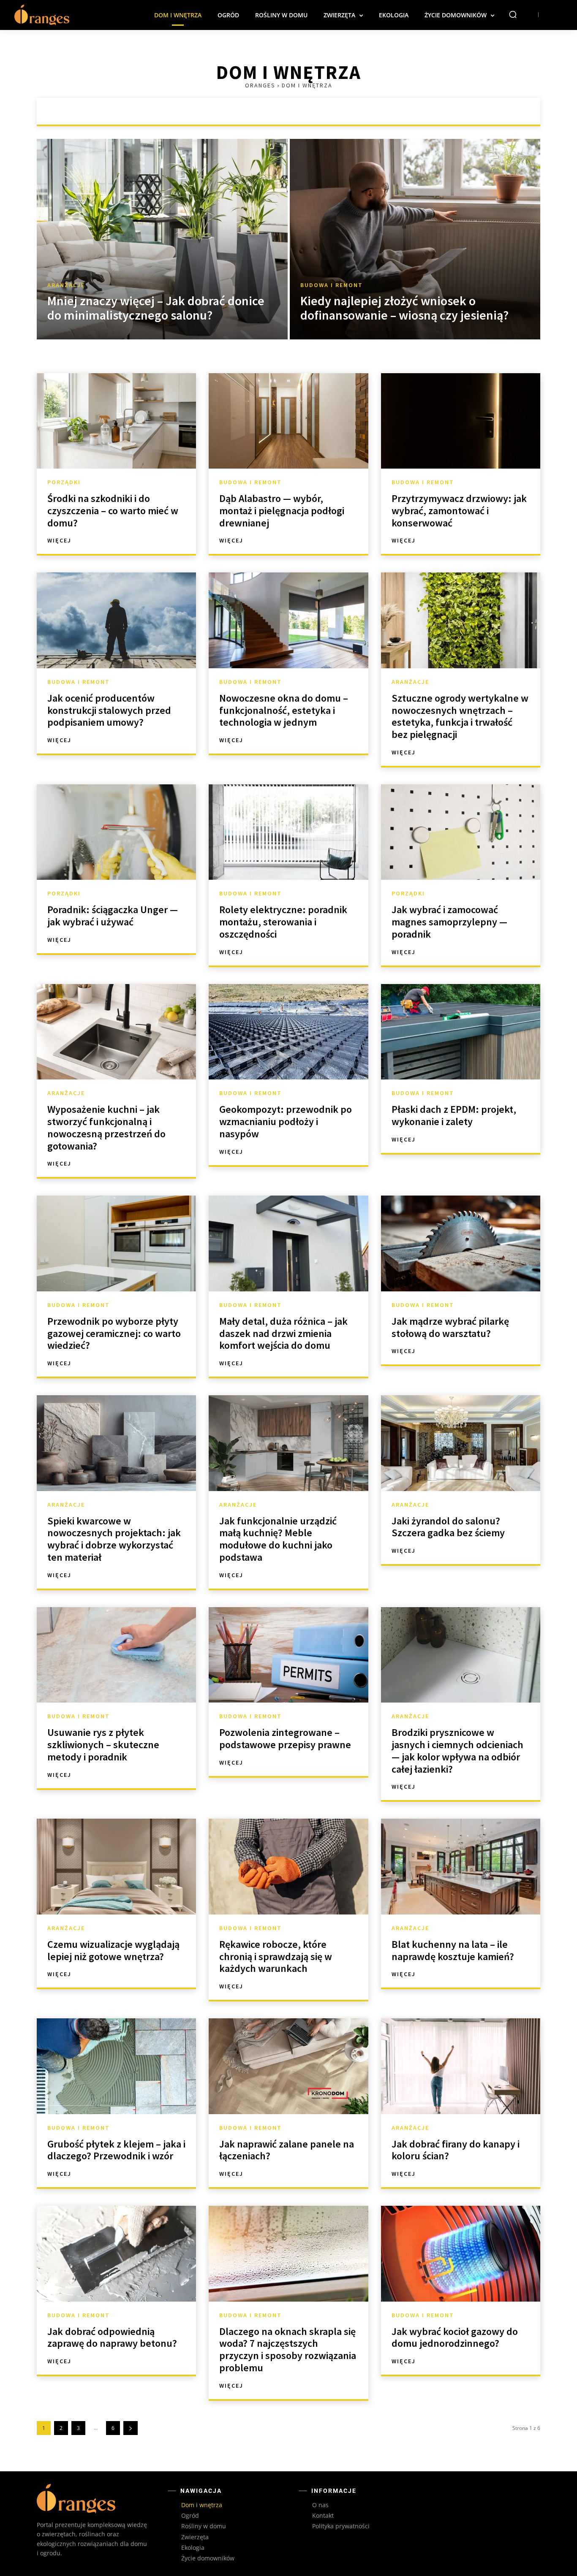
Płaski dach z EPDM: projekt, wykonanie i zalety (454, 1115)
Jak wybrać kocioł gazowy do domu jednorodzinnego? (455, 2337)
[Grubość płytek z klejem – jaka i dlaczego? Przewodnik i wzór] (116, 2066)
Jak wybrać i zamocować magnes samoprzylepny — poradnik (449, 922)
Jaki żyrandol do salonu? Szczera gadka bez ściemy (448, 1527)
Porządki (345, 111)
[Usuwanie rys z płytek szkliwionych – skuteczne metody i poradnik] (116, 1655)
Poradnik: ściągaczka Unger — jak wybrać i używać (113, 916)
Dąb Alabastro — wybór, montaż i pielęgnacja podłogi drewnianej (282, 511)
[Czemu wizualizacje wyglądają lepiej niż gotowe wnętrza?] (116, 1866)
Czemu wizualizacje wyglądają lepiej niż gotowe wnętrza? (113, 1950)
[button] (513, 14)
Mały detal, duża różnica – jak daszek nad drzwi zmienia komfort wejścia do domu (283, 1333)
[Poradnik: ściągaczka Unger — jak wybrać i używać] (116, 832)
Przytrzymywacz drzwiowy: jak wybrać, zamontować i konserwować (459, 511)
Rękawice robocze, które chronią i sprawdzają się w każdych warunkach (276, 1956)
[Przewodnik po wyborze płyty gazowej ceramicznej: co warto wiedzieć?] (116, 1243)
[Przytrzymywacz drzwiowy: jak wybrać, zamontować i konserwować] (461, 421)
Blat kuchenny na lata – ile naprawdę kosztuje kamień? (453, 1950)
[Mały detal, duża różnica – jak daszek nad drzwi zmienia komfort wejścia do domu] (288, 1243)
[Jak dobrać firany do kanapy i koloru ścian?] (461, 2066)
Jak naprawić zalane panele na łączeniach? (287, 2150)
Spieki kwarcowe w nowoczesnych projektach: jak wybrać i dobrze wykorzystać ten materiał (114, 1539)
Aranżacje (234, 111)
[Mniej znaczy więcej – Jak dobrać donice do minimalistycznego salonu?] (162, 239)
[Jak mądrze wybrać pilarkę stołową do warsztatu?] (461, 1243)
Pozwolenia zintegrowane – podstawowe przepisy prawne (285, 1738)
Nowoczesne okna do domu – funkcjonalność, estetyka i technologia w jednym (284, 710)
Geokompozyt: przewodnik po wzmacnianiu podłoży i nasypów (286, 1121)
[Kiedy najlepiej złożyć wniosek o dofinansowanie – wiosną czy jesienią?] (415, 239)
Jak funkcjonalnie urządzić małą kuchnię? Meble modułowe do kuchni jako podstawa (278, 1539)
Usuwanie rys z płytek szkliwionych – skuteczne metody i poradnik (103, 1745)
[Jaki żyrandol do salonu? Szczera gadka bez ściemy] (461, 1443)
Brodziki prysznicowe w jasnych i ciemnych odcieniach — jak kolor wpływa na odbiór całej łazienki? (457, 1750)
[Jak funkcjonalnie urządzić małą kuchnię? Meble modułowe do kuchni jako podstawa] (288, 1443)
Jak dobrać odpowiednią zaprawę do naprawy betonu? (112, 2337)
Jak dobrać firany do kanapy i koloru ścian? (456, 2150)
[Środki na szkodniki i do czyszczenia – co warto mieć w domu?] (116, 421)
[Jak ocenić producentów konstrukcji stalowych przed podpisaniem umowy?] (116, 620)
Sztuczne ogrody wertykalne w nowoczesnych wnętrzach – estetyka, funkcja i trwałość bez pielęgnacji (460, 716)
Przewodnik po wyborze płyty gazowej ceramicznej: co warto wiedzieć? (114, 1333)
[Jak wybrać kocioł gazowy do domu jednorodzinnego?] (461, 2253)
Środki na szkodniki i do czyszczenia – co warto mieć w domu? (113, 511)
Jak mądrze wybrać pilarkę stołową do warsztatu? (450, 1327)
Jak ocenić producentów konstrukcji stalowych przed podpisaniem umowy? (109, 710)
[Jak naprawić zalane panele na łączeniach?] (288, 2066)
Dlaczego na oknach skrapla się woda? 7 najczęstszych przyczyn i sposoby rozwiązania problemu (288, 2350)
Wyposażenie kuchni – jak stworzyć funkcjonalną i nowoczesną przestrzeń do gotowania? (106, 1127)
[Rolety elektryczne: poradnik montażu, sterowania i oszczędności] (288, 832)
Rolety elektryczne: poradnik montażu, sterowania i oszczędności (283, 922)
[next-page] (131, 2428)
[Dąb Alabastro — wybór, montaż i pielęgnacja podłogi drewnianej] (288, 421)
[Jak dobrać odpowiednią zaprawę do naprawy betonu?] (116, 2253)
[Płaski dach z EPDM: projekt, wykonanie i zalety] (461, 1032)
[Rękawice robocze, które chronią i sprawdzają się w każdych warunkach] (288, 1866)
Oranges (260, 85)
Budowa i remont (290, 111)
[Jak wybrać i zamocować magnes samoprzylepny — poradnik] (461, 832)
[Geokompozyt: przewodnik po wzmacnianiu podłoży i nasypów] (288, 1032)
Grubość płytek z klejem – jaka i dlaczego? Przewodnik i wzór (116, 2150)
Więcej (59, 540)
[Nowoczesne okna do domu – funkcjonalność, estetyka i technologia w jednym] (288, 620)
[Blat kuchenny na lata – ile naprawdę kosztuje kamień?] (461, 1866)
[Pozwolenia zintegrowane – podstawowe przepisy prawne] (288, 1655)
